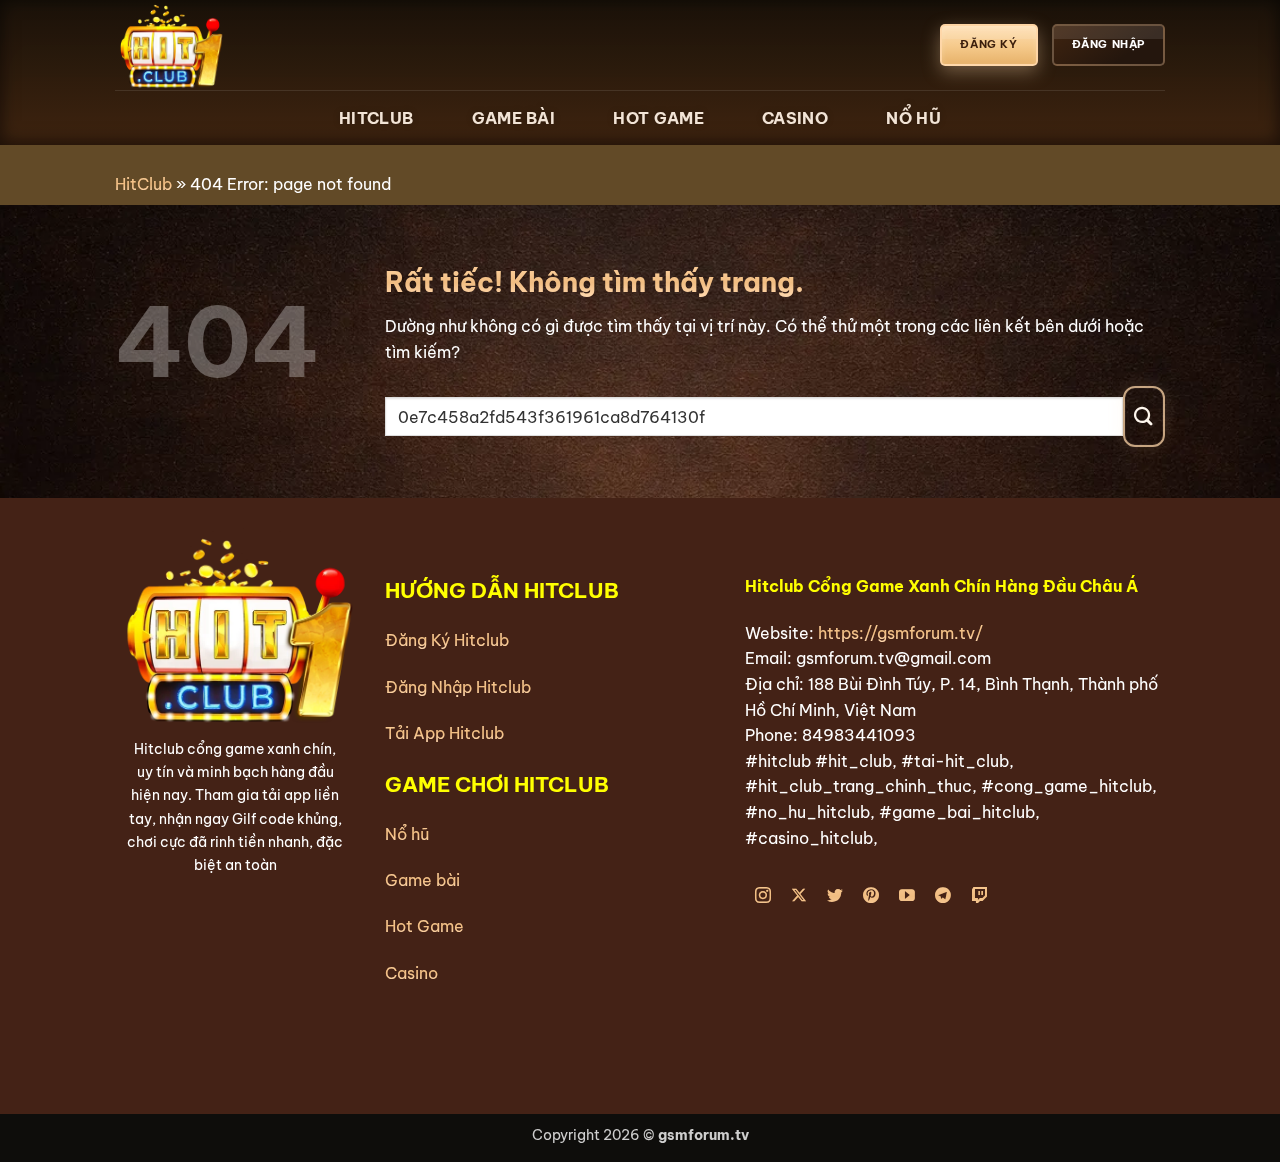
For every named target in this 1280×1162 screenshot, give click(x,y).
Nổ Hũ (913, 118)
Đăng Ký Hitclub (447, 640)
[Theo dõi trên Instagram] (763, 896)
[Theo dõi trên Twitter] (835, 896)
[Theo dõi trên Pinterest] (871, 896)
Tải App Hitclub (444, 733)
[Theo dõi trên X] (799, 896)
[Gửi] (1144, 416)
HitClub (143, 184)
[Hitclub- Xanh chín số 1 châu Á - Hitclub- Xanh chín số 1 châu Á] (215, 45)
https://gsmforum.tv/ (900, 633)
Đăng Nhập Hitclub (458, 687)
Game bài (422, 880)
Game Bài (513, 118)
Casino (795, 118)
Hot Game (658, 118)
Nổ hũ (407, 834)
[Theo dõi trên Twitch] (979, 896)
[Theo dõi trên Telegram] (943, 896)
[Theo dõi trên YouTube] (907, 896)
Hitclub (376, 118)
